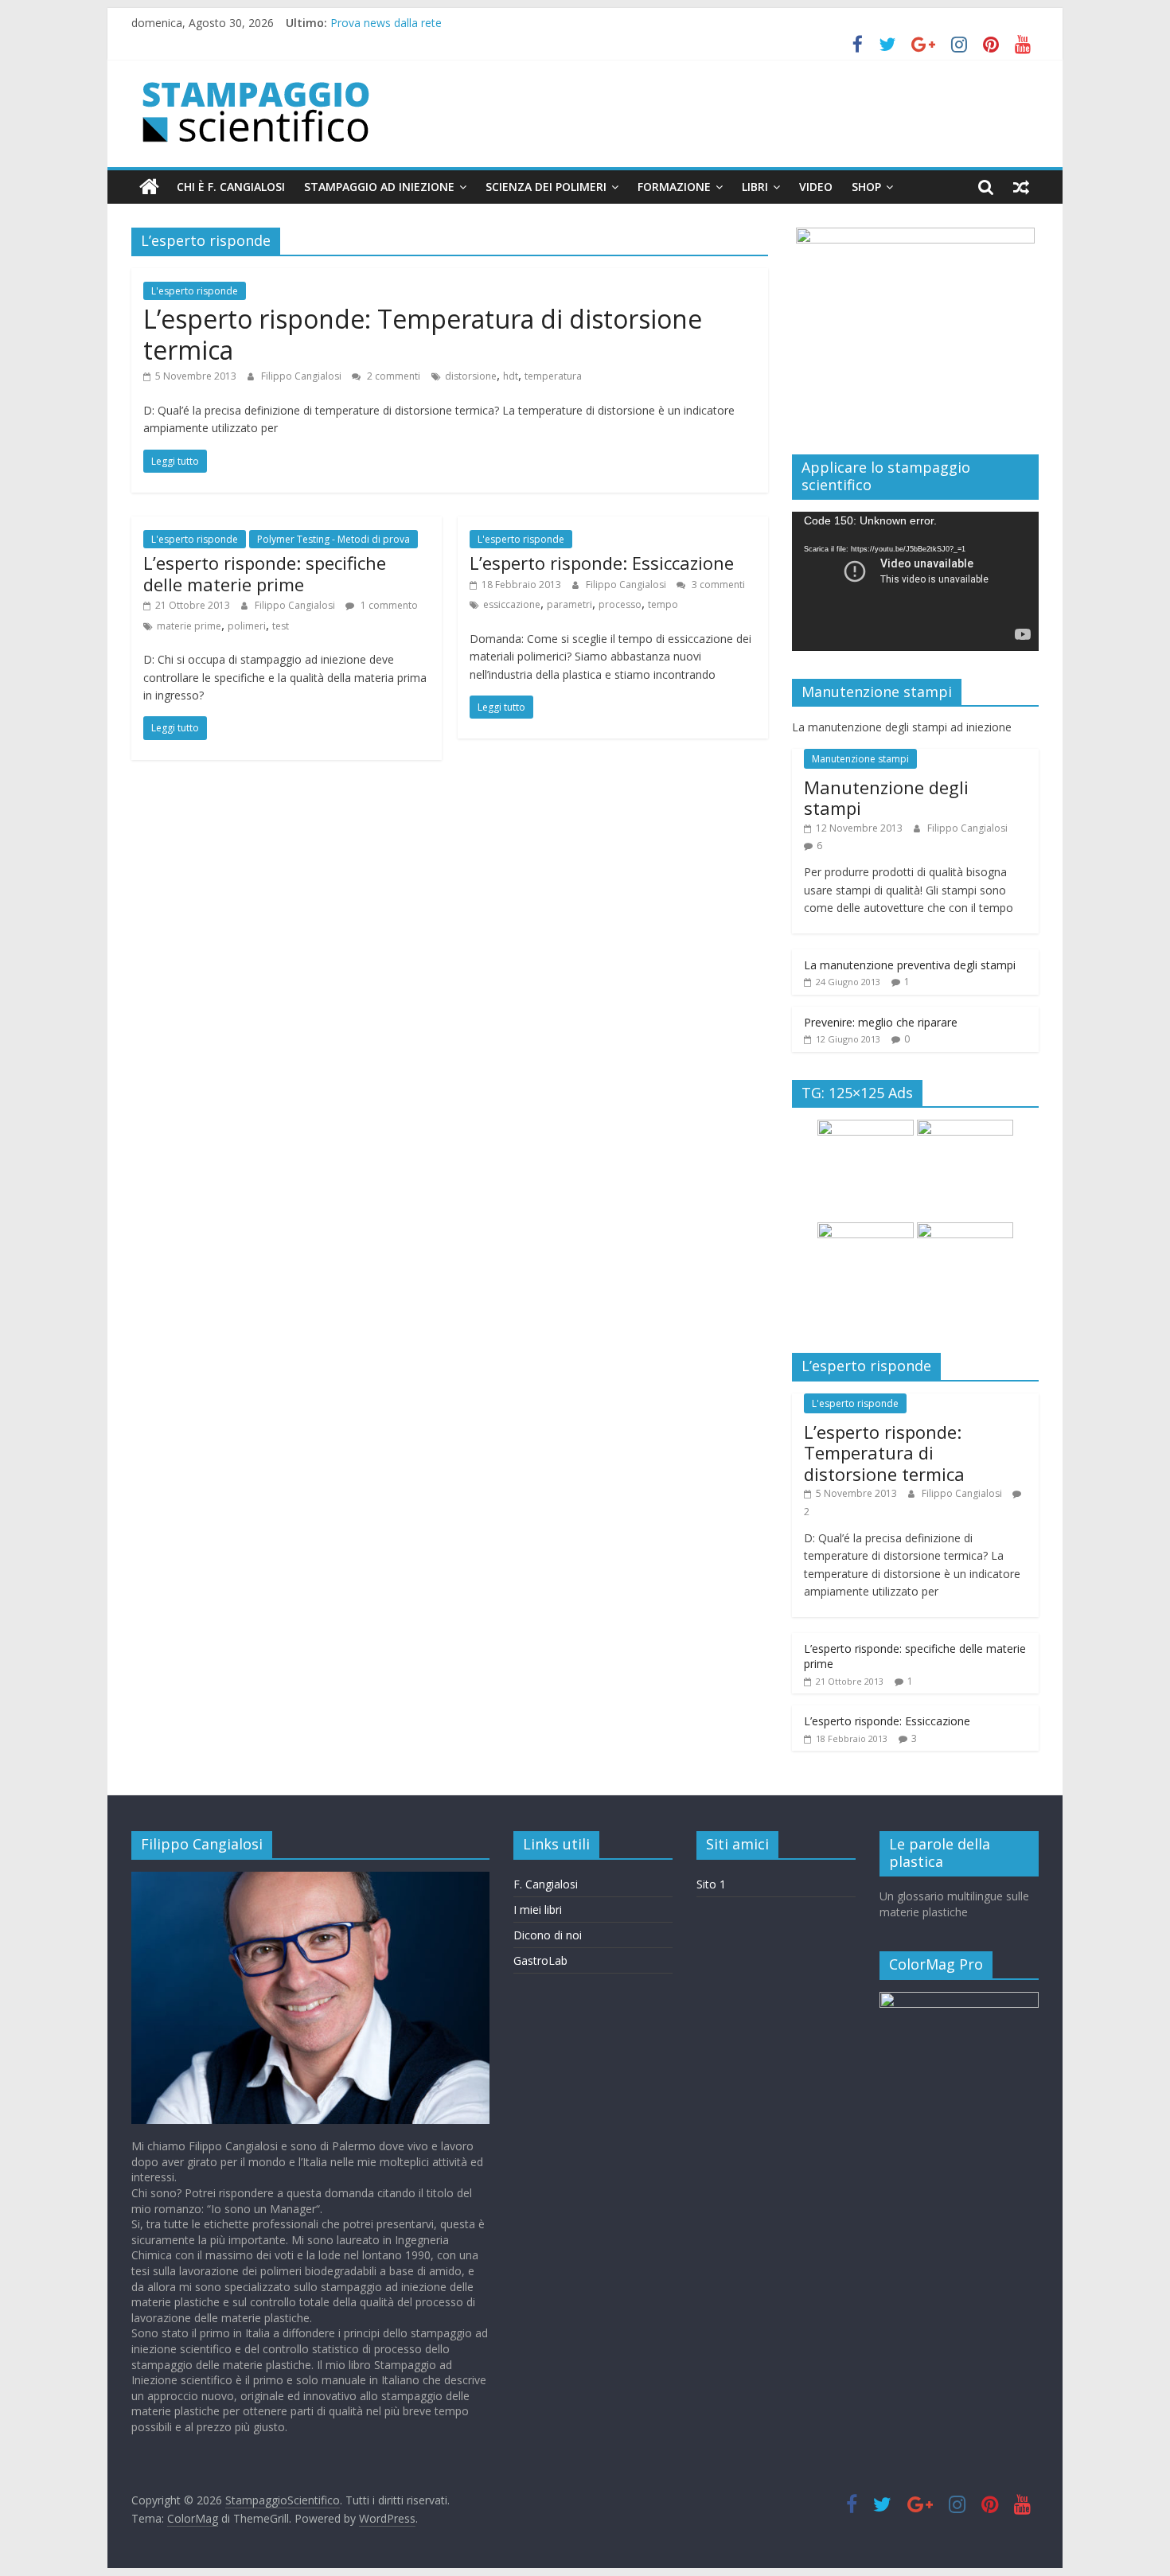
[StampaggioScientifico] (149, 187)
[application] (915, 581)
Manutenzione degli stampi (886, 797)
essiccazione (512, 604)
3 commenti (717, 585)
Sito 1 (711, 1884)
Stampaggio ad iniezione (379, 187)
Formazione (674, 187)
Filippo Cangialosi (302, 376)
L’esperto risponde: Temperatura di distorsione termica (423, 334)
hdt (511, 376)
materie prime (189, 626)
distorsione (471, 376)
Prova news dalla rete (386, 23)
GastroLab (540, 1960)
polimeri (247, 626)
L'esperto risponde (195, 291)
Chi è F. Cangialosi (231, 187)
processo (620, 604)
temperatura (553, 376)
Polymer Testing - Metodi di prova (333, 539)
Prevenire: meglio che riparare (881, 1022)
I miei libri (538, 1910)
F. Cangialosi (546, 1884)
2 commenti (392, 376)
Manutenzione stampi (860, 759)
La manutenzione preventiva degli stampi (910, 965)
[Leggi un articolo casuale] (1021, 187)
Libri (755, 187)
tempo (663, 604)
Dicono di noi (548, 1935)
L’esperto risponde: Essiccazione (602, 563)
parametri (569, 604)
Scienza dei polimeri (546, 187)
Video (816, 187)
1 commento (388, 605)
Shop (866, 187)
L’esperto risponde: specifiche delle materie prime (265, 573)
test (281, 626)
